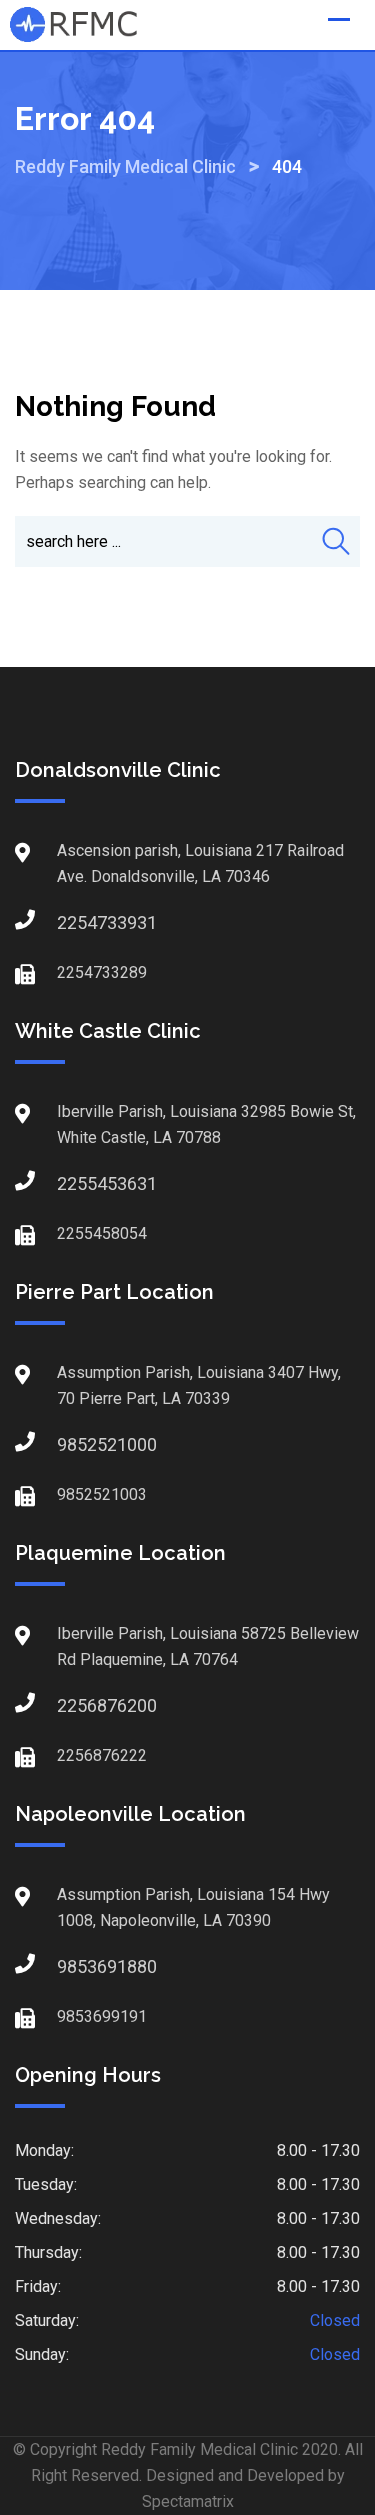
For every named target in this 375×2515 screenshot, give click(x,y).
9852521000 (77, 1444)
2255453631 (77, 1183)
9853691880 (77, 1966)
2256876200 (77, 1705)
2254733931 (77, 922)
